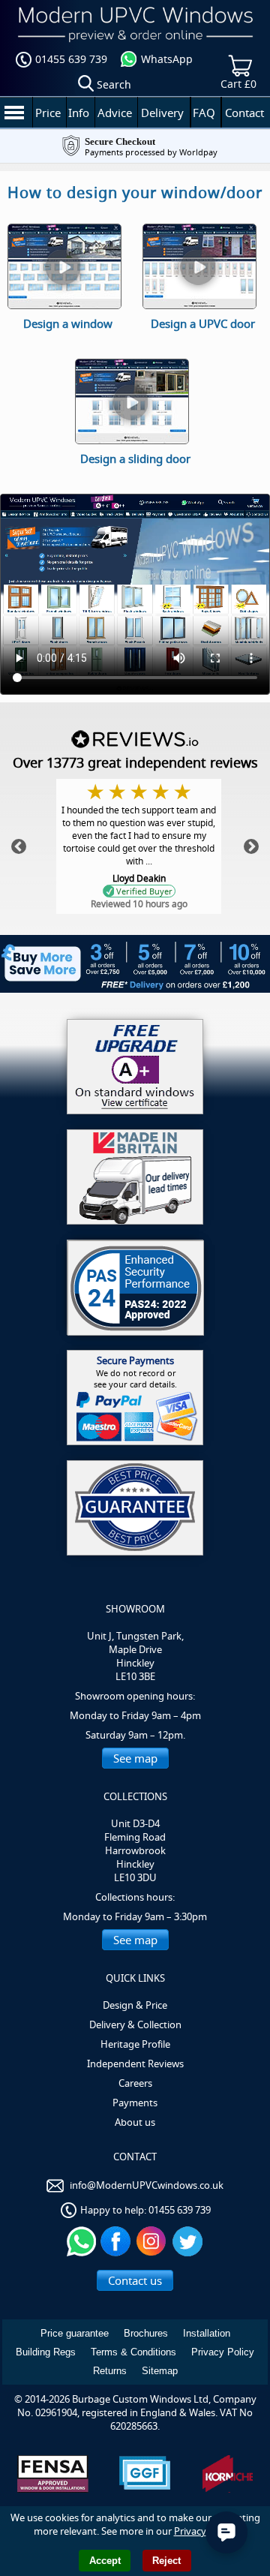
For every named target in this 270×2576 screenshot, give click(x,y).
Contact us (135, 2280)
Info (79, 113)
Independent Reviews (135, 2064)
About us (135, 2122)
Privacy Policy (223, 2352)
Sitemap (160, 2371)
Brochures (146, 2333)
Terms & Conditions (133, 2352)
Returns (110, 2371)
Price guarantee (75, 2333)
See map (135, 1758)
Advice (115, 113)
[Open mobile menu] (14, 112)
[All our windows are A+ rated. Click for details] (135, 1067)
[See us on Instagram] (153, 2241)
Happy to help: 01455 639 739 (145, 2210)
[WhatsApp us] (81, 2241)
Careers (135, 2083)
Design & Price (135, 2005)
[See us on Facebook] (117, 2241)
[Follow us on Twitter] (189, 2241)
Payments (135, 2103)
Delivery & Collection (135, 2024)
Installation (207, 2333)
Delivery (162, 113)
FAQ (204, 113)
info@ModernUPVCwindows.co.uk (147, 2185)
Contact (244, 113)
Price (48, 113)
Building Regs (46, 2352)
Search (114, 84)
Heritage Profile (135, 2044)
